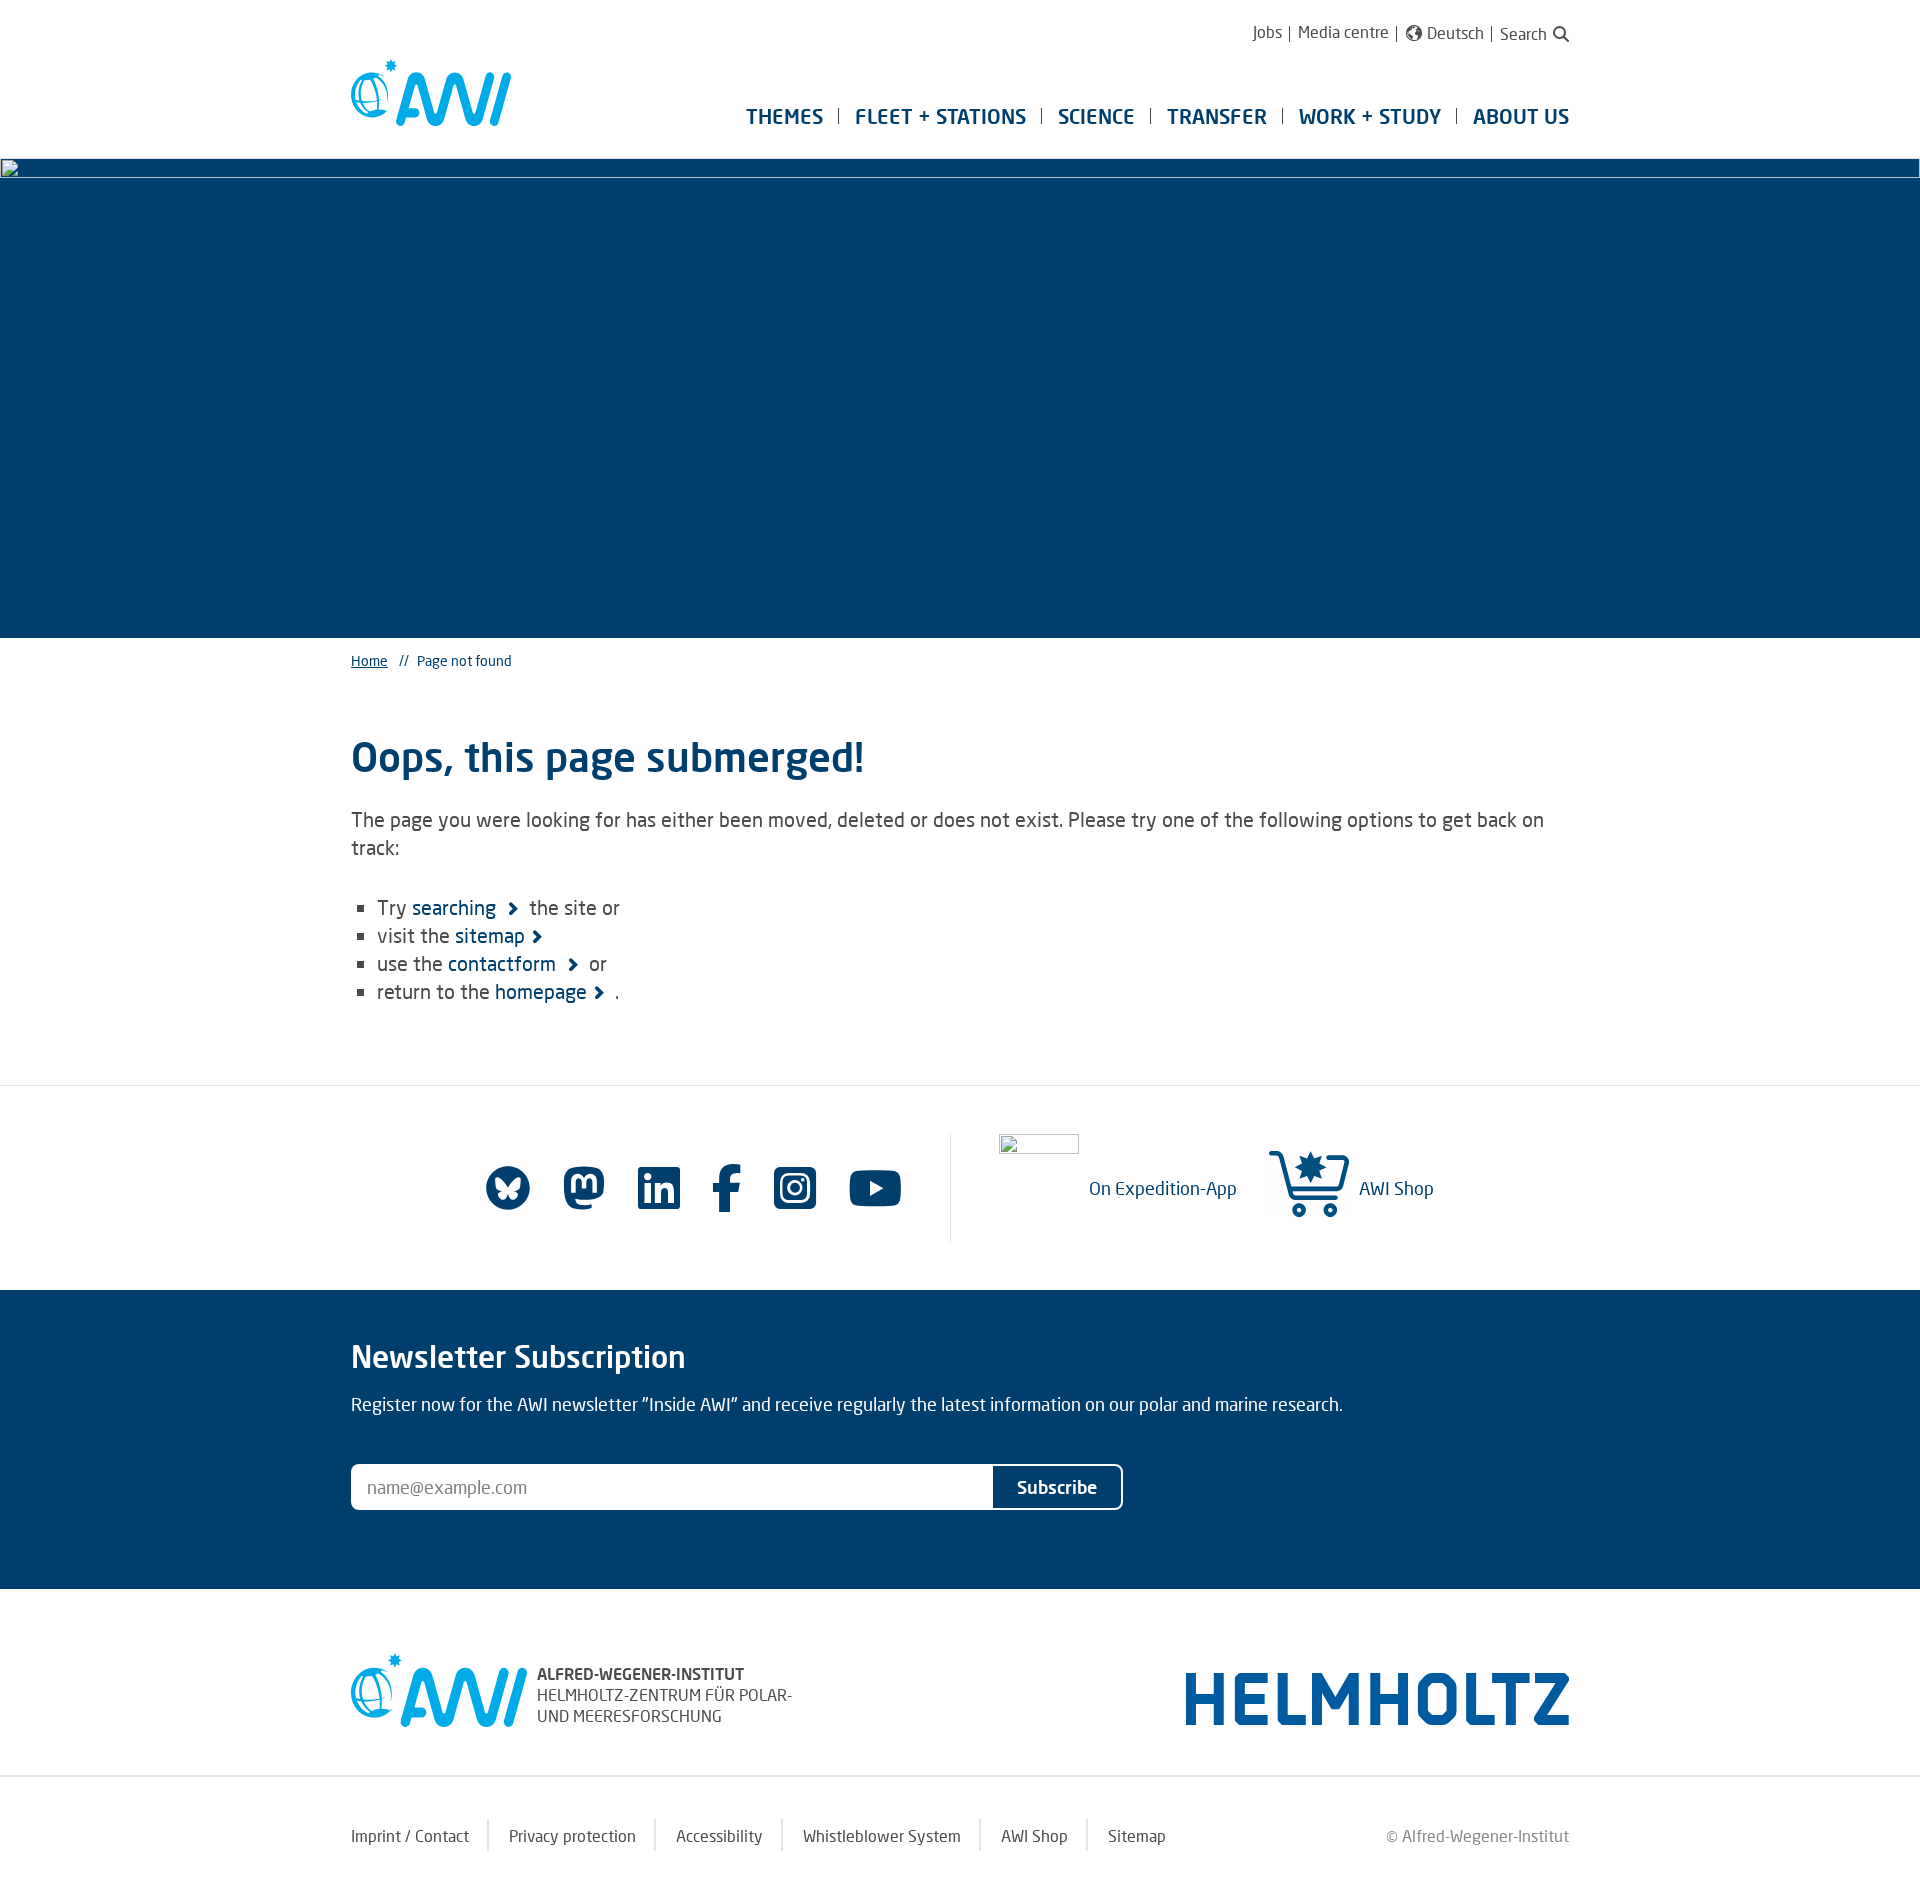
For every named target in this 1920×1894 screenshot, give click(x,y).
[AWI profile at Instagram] (795, 1187)
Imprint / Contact (410, 1835)
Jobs (1267, 31)
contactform (504, 963)
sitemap (490, 935)
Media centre (1343, 31)
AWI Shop (1396, 1188)
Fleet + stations (940, 116)
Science (1096, 116)
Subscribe (1057, 1487)
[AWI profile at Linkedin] (659, 1187)
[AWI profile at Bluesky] (508, 1188)
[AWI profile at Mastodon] (584, 1188)
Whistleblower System (882, 1835)
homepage (541, 991)
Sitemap (1137, 1835)
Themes (784, 116)
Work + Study (1370, 116)
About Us (1521, 116)
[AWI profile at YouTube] (875, 1187)
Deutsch (1455, 33)
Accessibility (719, 1835)
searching (456, 907)
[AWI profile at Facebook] (727, 1187)
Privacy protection (572, 1835)
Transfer (1217, 116)
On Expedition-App (1163, 1188)
